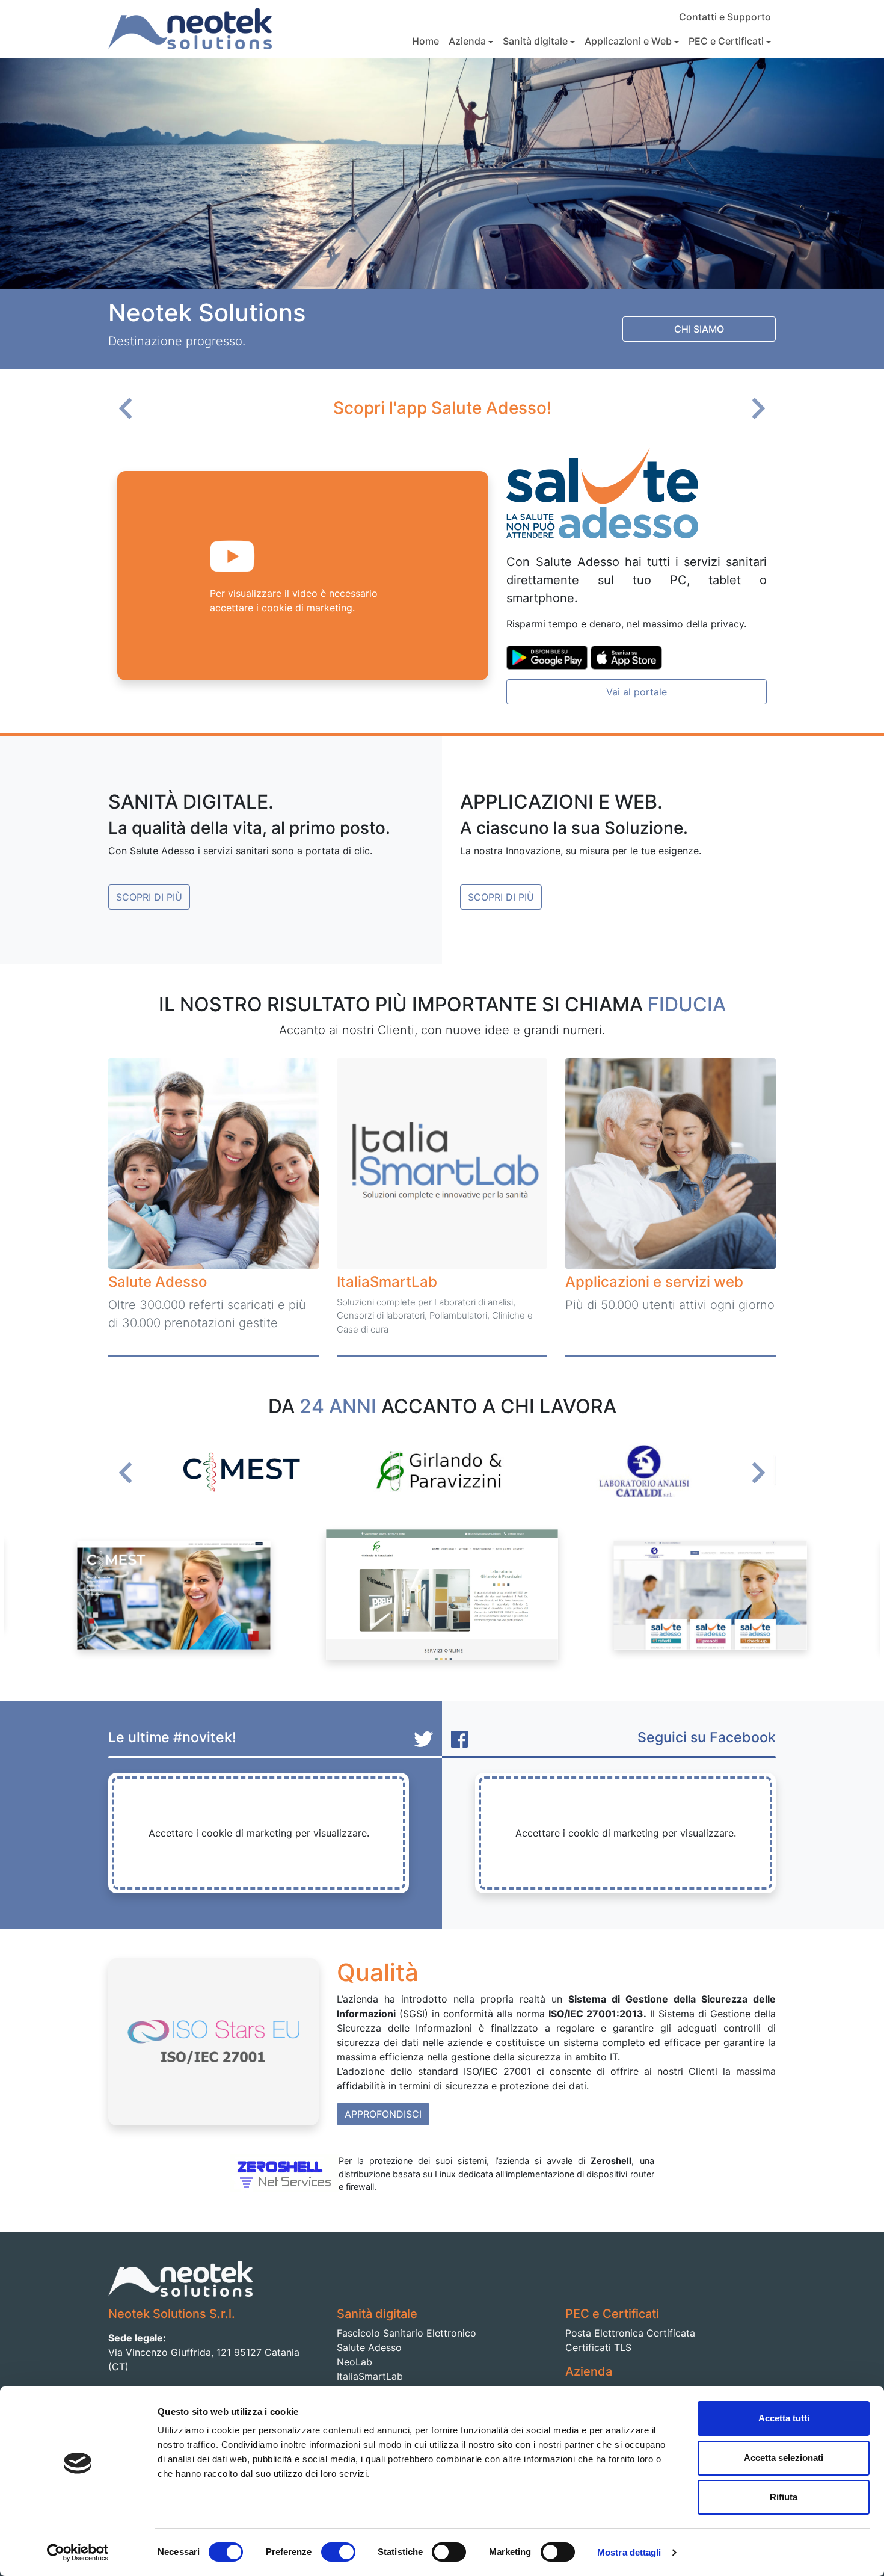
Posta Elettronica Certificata (630, 2333)
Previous (130, 413)
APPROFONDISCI (383, 2114)
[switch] (338, 2552)
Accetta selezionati (784, 2458)
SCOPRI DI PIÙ (149, 897)
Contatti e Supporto (725, 17)
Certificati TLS (598, 2347)
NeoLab (355, 2362)
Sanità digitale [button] (535, 41)
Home (425, 41)
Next (754, 413)
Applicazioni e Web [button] (628, 41)
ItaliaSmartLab (370, 2376)
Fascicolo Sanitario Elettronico (407, 2333)
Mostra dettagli (629, 2552)
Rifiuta (784, 2497)
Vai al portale (637, 692)
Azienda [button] (467, 41)
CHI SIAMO (699, 329)
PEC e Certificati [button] (726, 41)
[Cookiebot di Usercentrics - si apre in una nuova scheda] (78, 2553)
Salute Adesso (369, 2347)
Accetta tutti (784, 2418)
